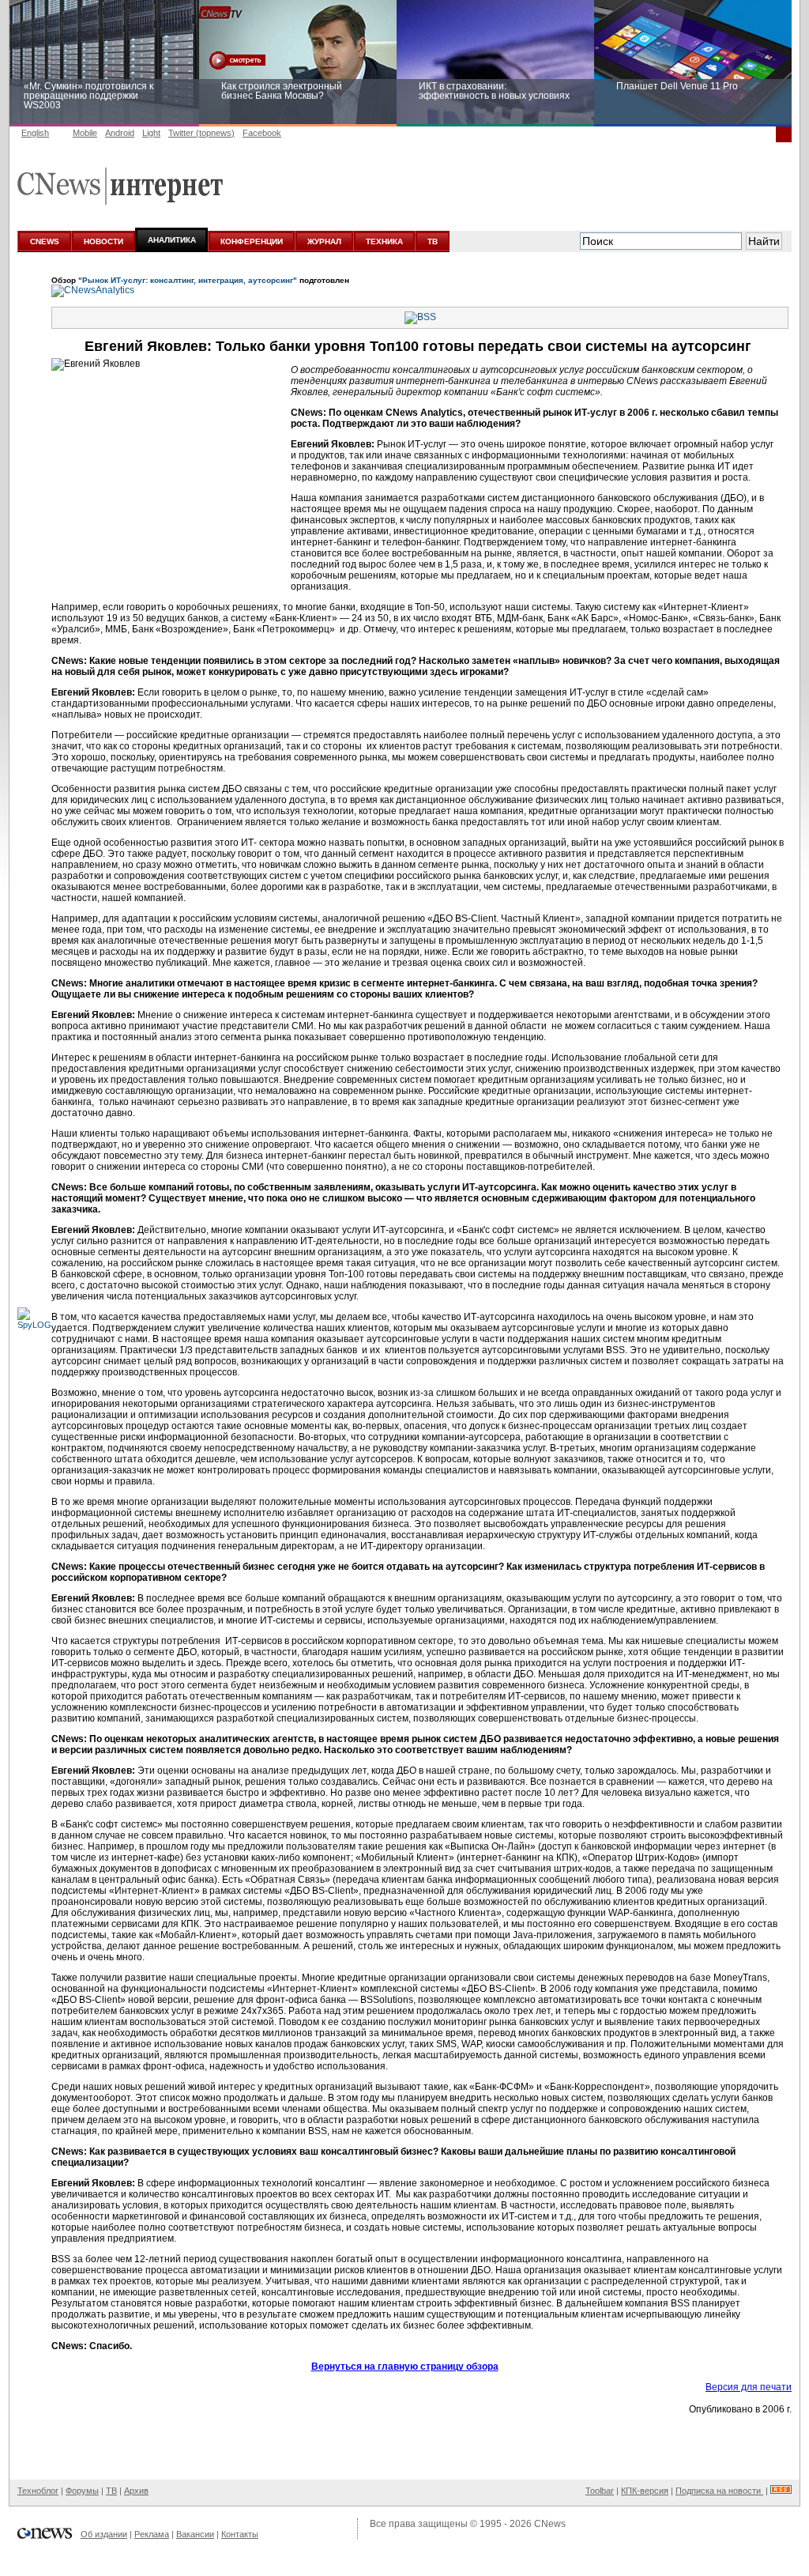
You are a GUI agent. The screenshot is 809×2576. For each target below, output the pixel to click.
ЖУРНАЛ (324, 241)
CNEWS (45, 241)
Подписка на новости (719, 2491)
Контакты (240, 2534)
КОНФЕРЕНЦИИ (252, 241)
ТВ (433, 241)
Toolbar (600, 2491)
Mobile (85, 133)
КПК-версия (645, 2491)
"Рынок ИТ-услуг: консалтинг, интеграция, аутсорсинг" (188, 280)
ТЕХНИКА (384, 241)
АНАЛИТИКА (172, 240)
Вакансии (195, 2534)
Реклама (152, 2534)
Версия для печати (749, 2387)
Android (120, 133)
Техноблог (38, 2491)
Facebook (262, 133)
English (35, 133)
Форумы (82, 2491)
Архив (136, 2491)
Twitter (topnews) (201, 133)
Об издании (104, 2534)
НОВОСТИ (103, 241)
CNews (550, 2524)
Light (151, 133)
